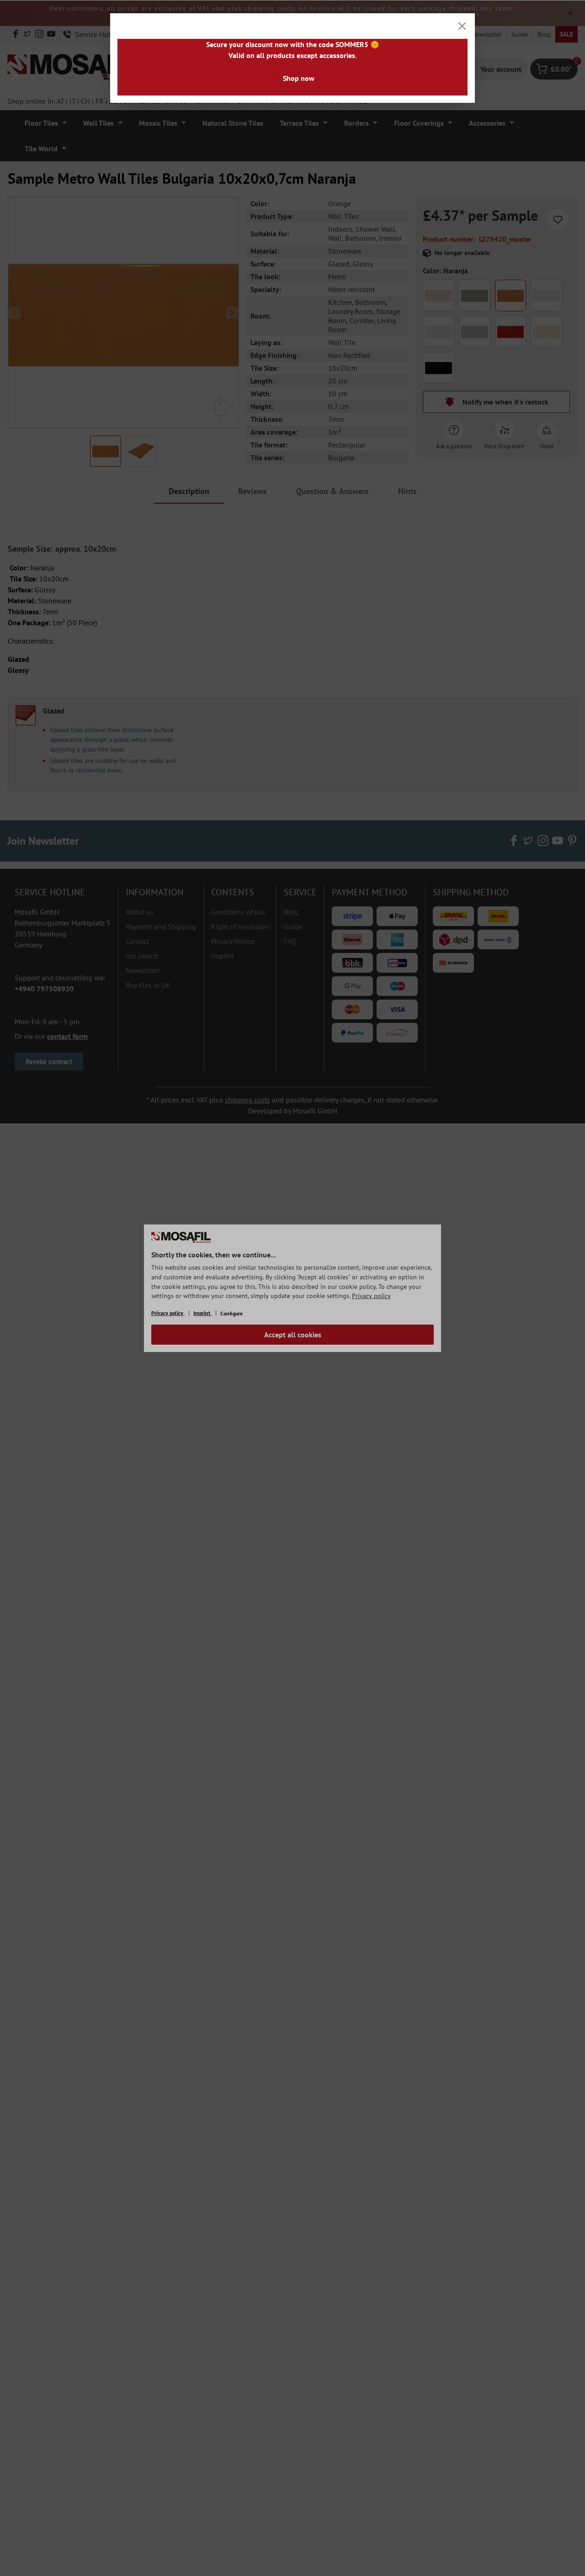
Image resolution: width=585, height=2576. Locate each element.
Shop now (299, 78)
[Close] (462, 26)
